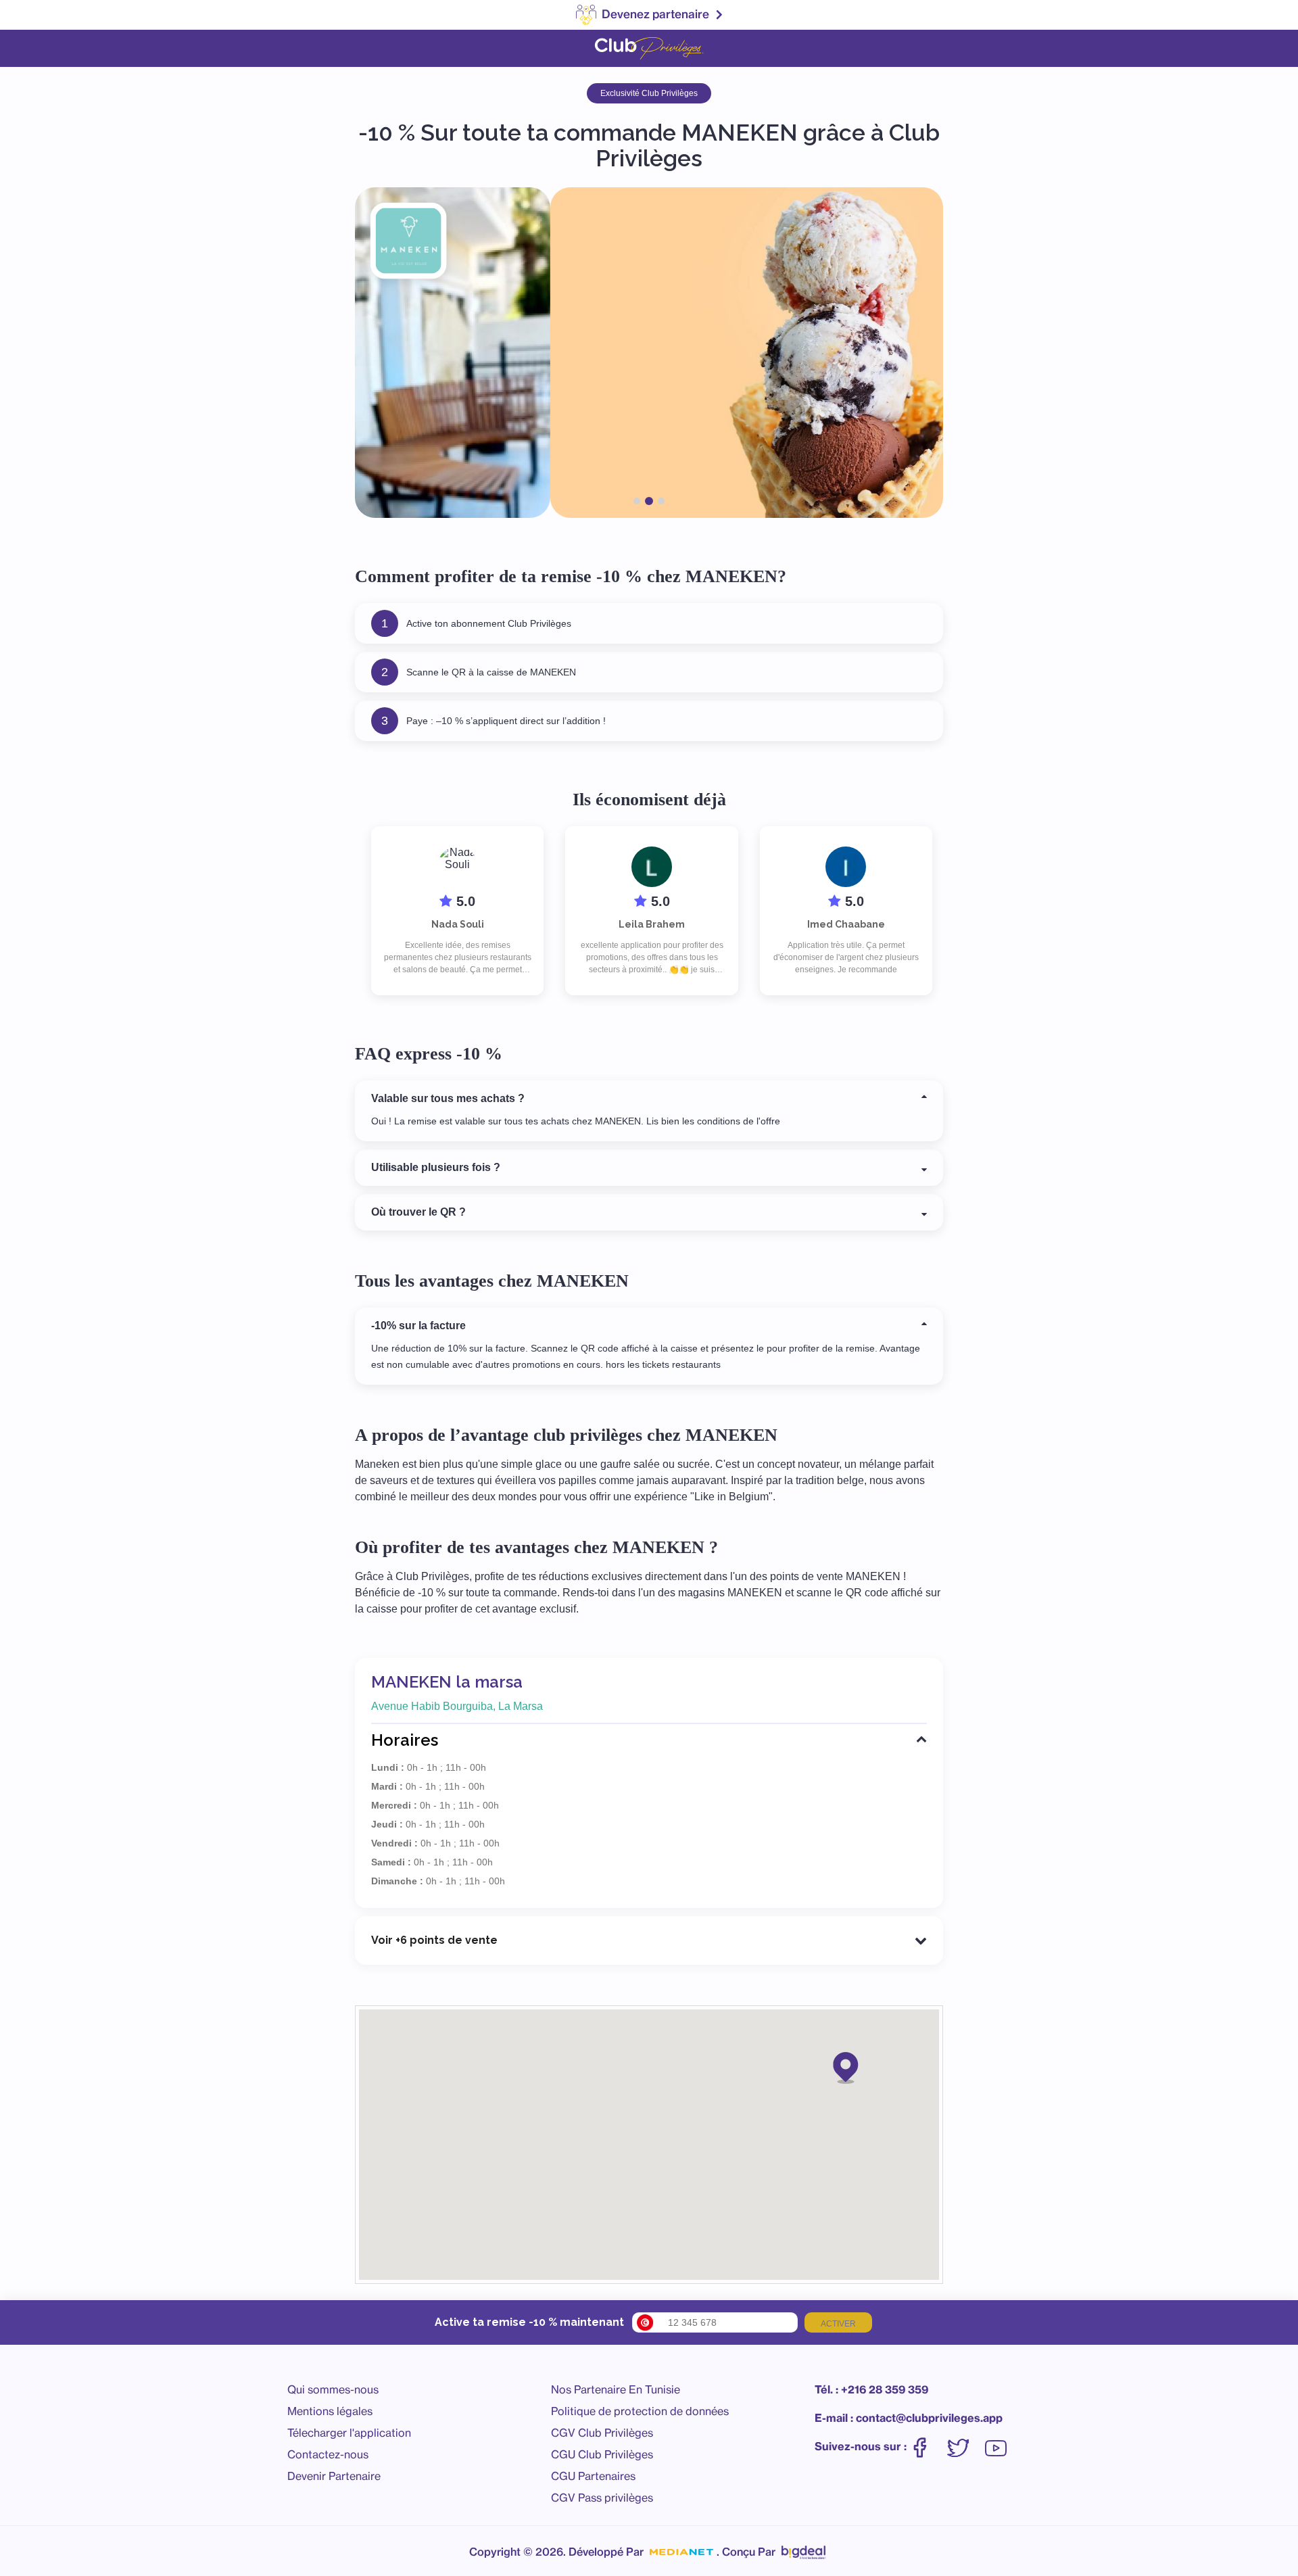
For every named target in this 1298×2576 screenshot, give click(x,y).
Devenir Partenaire (334, 2476)
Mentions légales (330, 2411)
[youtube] (996, 2447)
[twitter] (965, 2447)
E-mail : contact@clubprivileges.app (909, 2418)
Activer (838, 2324)
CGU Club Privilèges (602, 2454)
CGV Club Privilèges (602, 2433)
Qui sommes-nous (333, 2389)
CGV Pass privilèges (602, 2498)
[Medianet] (681, 2552)
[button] (846, 2067)
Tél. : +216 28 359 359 (871, 2389)
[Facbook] (927, 2447)
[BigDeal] (803, 2549)
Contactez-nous (328, 2454)
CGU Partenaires (593, 2476)
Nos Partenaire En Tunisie (616, 2389)
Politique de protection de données (640, 2411)
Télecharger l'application (349, 2433)
